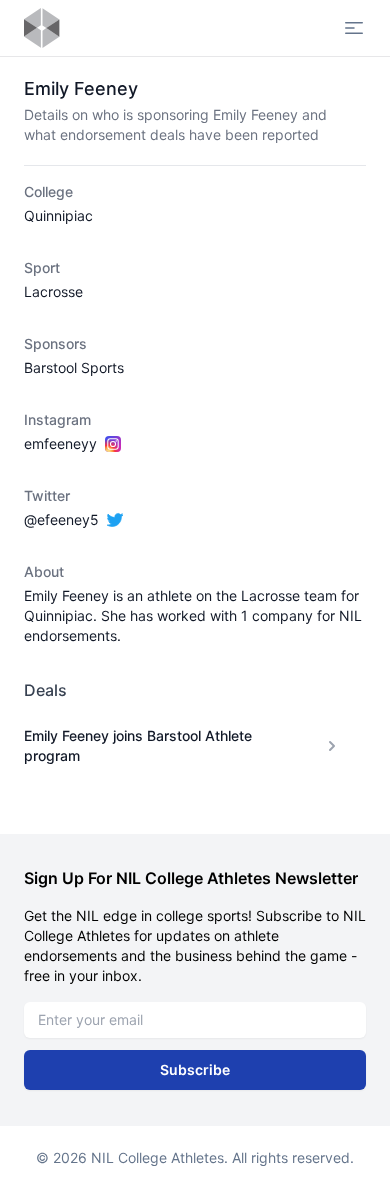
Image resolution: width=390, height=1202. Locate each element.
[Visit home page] (42, 28)
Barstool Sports (74, 367)
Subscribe (195, 1069)
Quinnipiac (58, 215)
